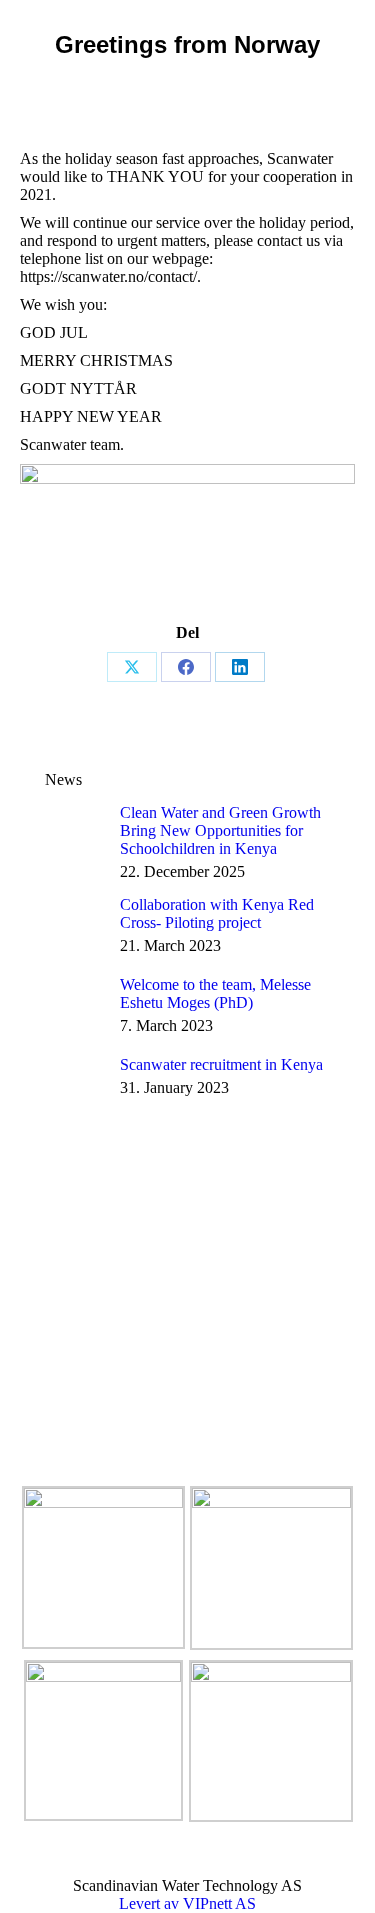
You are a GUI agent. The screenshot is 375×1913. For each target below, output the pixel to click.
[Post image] (75, 834)
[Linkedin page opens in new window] (65, 1431)
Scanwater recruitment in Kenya (221, 1064)
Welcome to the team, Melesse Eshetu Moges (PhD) (215, 993)
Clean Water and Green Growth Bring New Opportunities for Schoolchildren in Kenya (220, 830)
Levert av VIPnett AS (187, 1903)
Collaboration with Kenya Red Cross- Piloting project (217, 913)
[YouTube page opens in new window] (35, 1431)
